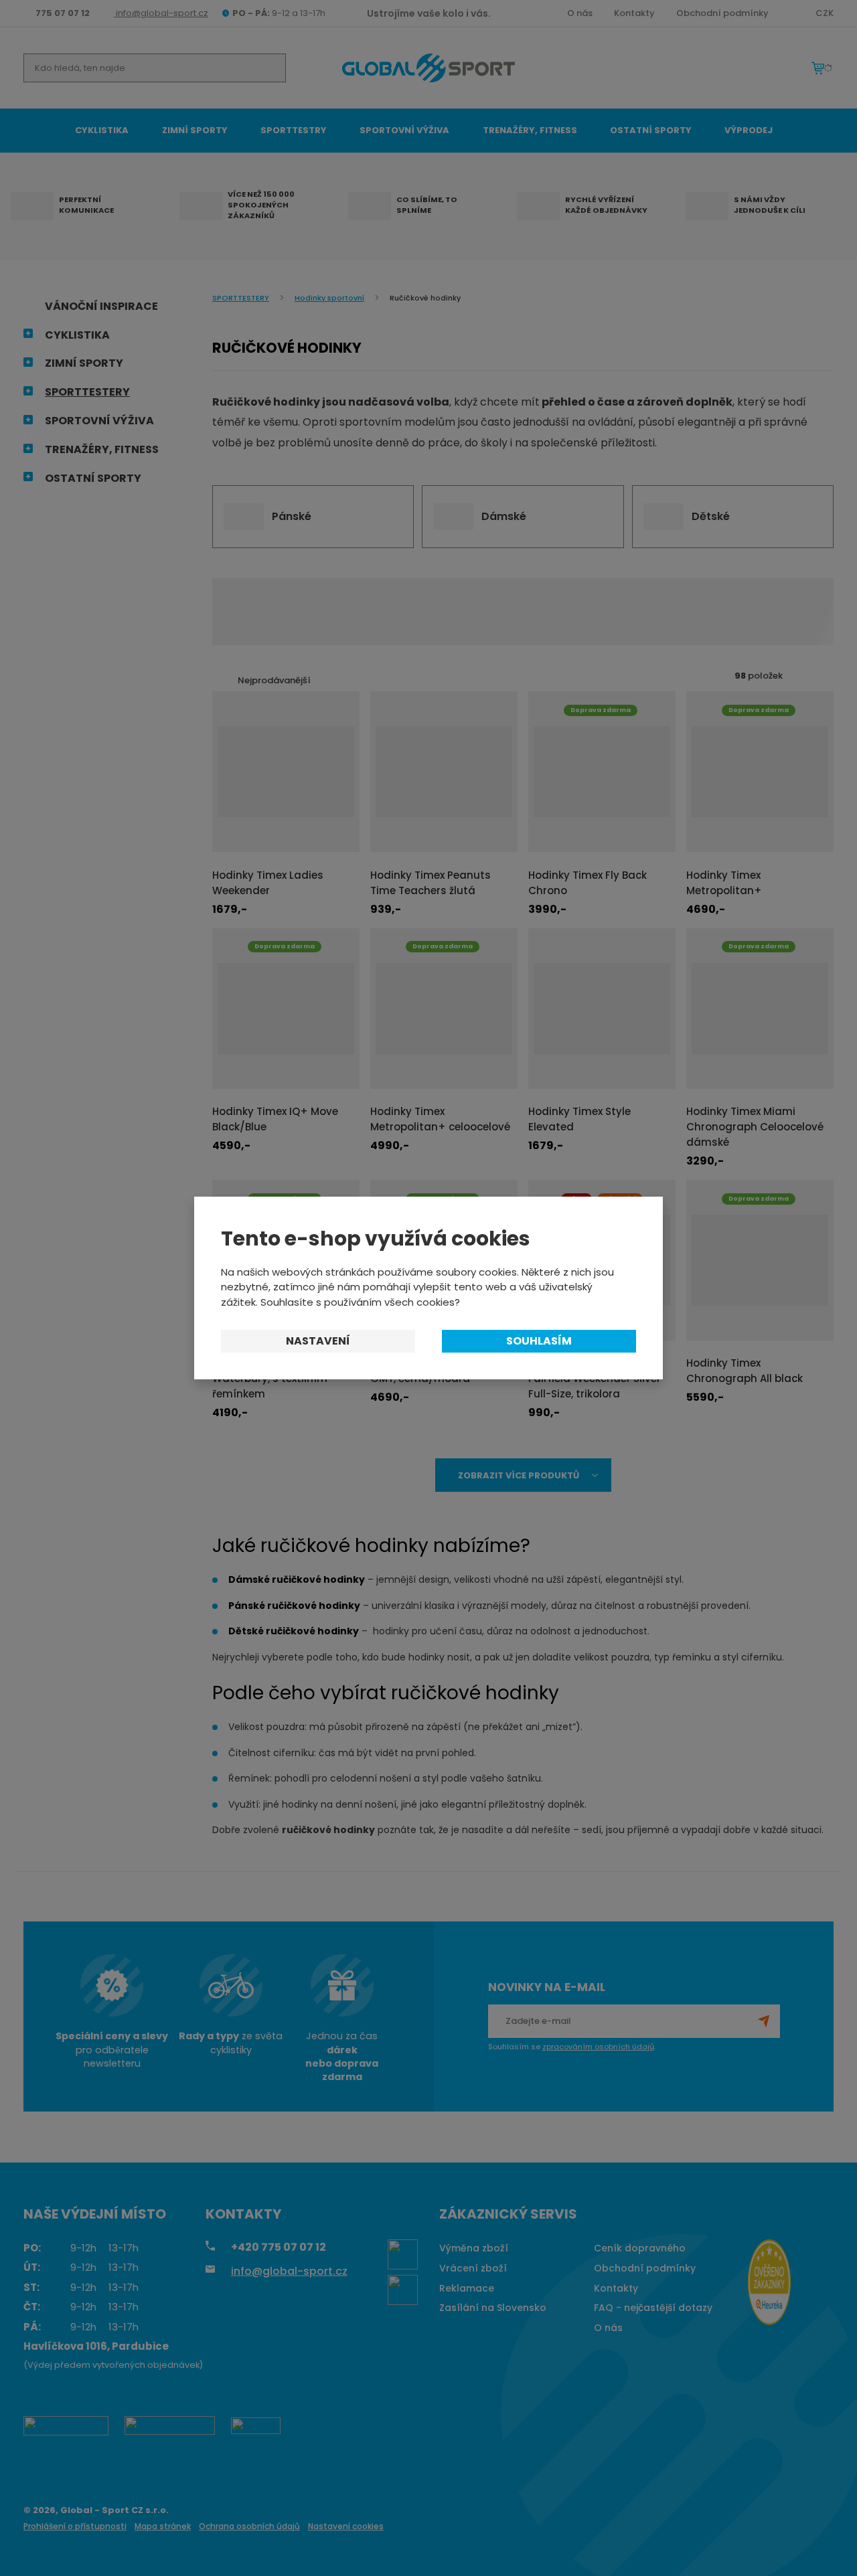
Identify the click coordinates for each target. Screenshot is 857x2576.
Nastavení (318, 1341)
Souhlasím (539, 1341)
